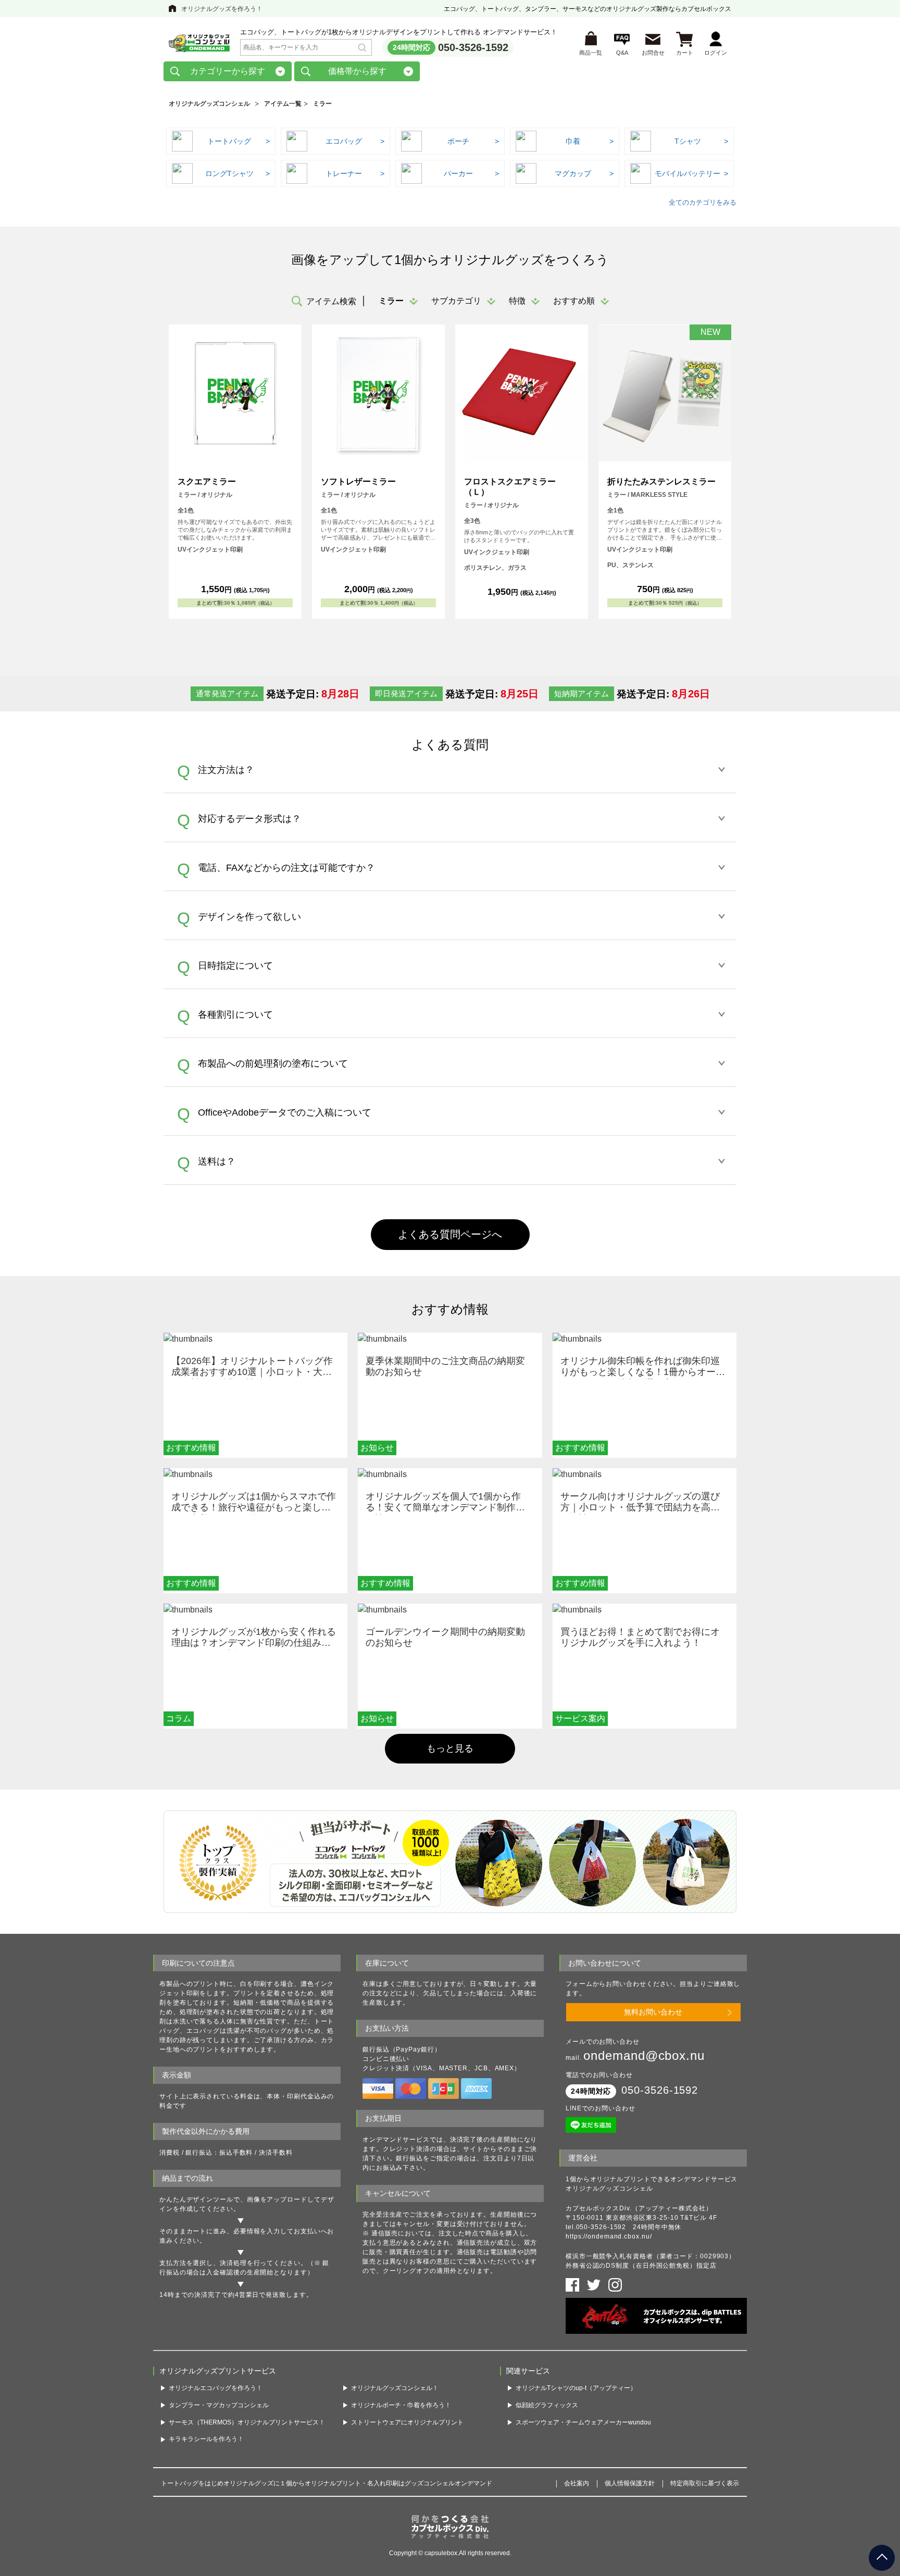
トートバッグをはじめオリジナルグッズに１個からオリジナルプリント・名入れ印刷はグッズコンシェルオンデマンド (327, 2483)
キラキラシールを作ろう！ (206, 2439)
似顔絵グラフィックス (547, 2405)
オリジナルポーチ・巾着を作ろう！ (401, 2405)
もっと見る (450, 1748)
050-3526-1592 (473, 47)
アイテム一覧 (283, 104)
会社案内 (577, 2483)
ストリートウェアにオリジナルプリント (407, 2422)
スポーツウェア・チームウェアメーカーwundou (583, 2422)
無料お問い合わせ (653, 2012)
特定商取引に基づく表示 (705, 2483)
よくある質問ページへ (450, 1234)
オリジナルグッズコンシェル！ (395, 2388)
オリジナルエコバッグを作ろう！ (216, 2388)
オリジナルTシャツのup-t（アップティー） (576, 2388)
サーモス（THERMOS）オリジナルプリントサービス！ (247, 2422)
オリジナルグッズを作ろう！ (222, 9)
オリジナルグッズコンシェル (209, 104)
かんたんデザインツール (196, 2199)
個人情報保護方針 (630, 2483)
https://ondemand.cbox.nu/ (609, 2236)
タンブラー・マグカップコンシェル (219, 2405)
